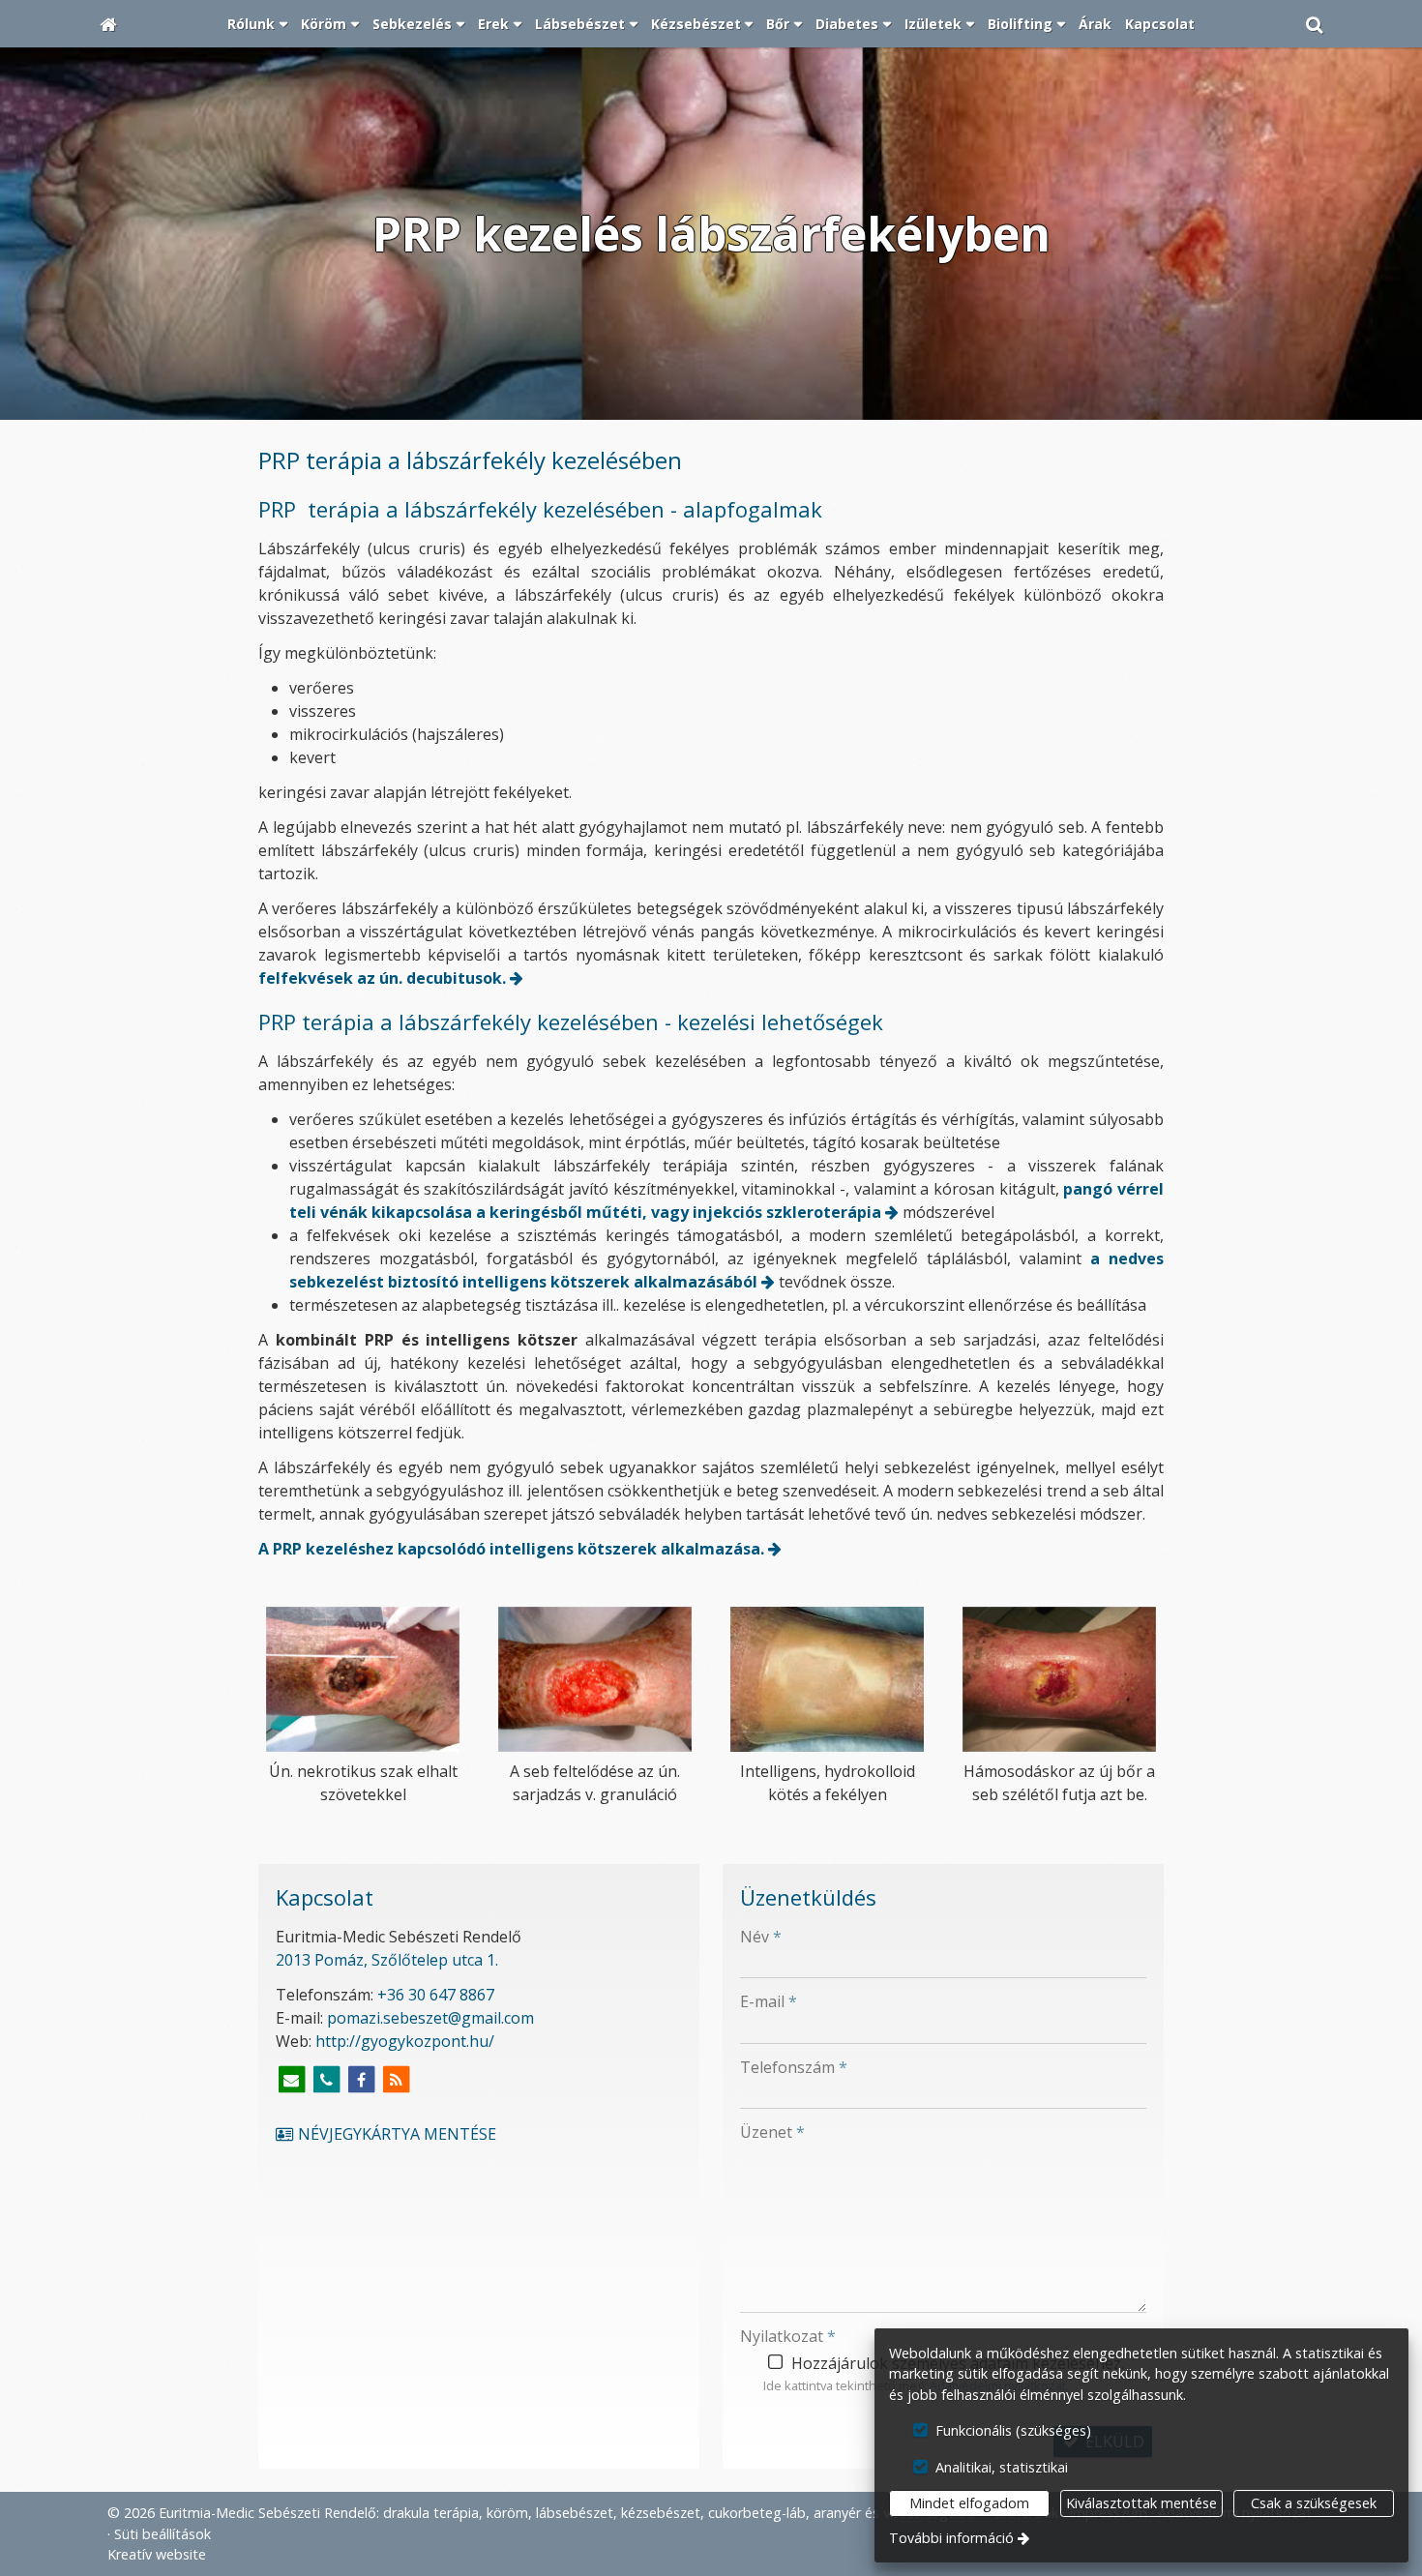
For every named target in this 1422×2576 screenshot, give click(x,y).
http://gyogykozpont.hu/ (405, 2041)
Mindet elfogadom (969, 2503)
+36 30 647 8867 (436, 1995)
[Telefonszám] (326, 2080)
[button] (1315, 24)
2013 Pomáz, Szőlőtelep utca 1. (387, 1960)
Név (761, 1937)
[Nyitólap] (108, 24)
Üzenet (772, 2132)
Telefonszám (794, 2067)
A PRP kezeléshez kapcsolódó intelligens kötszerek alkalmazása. (511, 1549)
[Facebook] (361, 2080)
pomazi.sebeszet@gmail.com (430, 2018)
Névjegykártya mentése (395, 2134)
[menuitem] (108, 24)
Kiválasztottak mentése (1141, 2503)
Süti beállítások (163, 2534)
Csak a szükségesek (1314, 2503)
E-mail (769, 2001)
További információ (951, 2538)
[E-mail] (291, 2080)
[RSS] (396, 2080)
